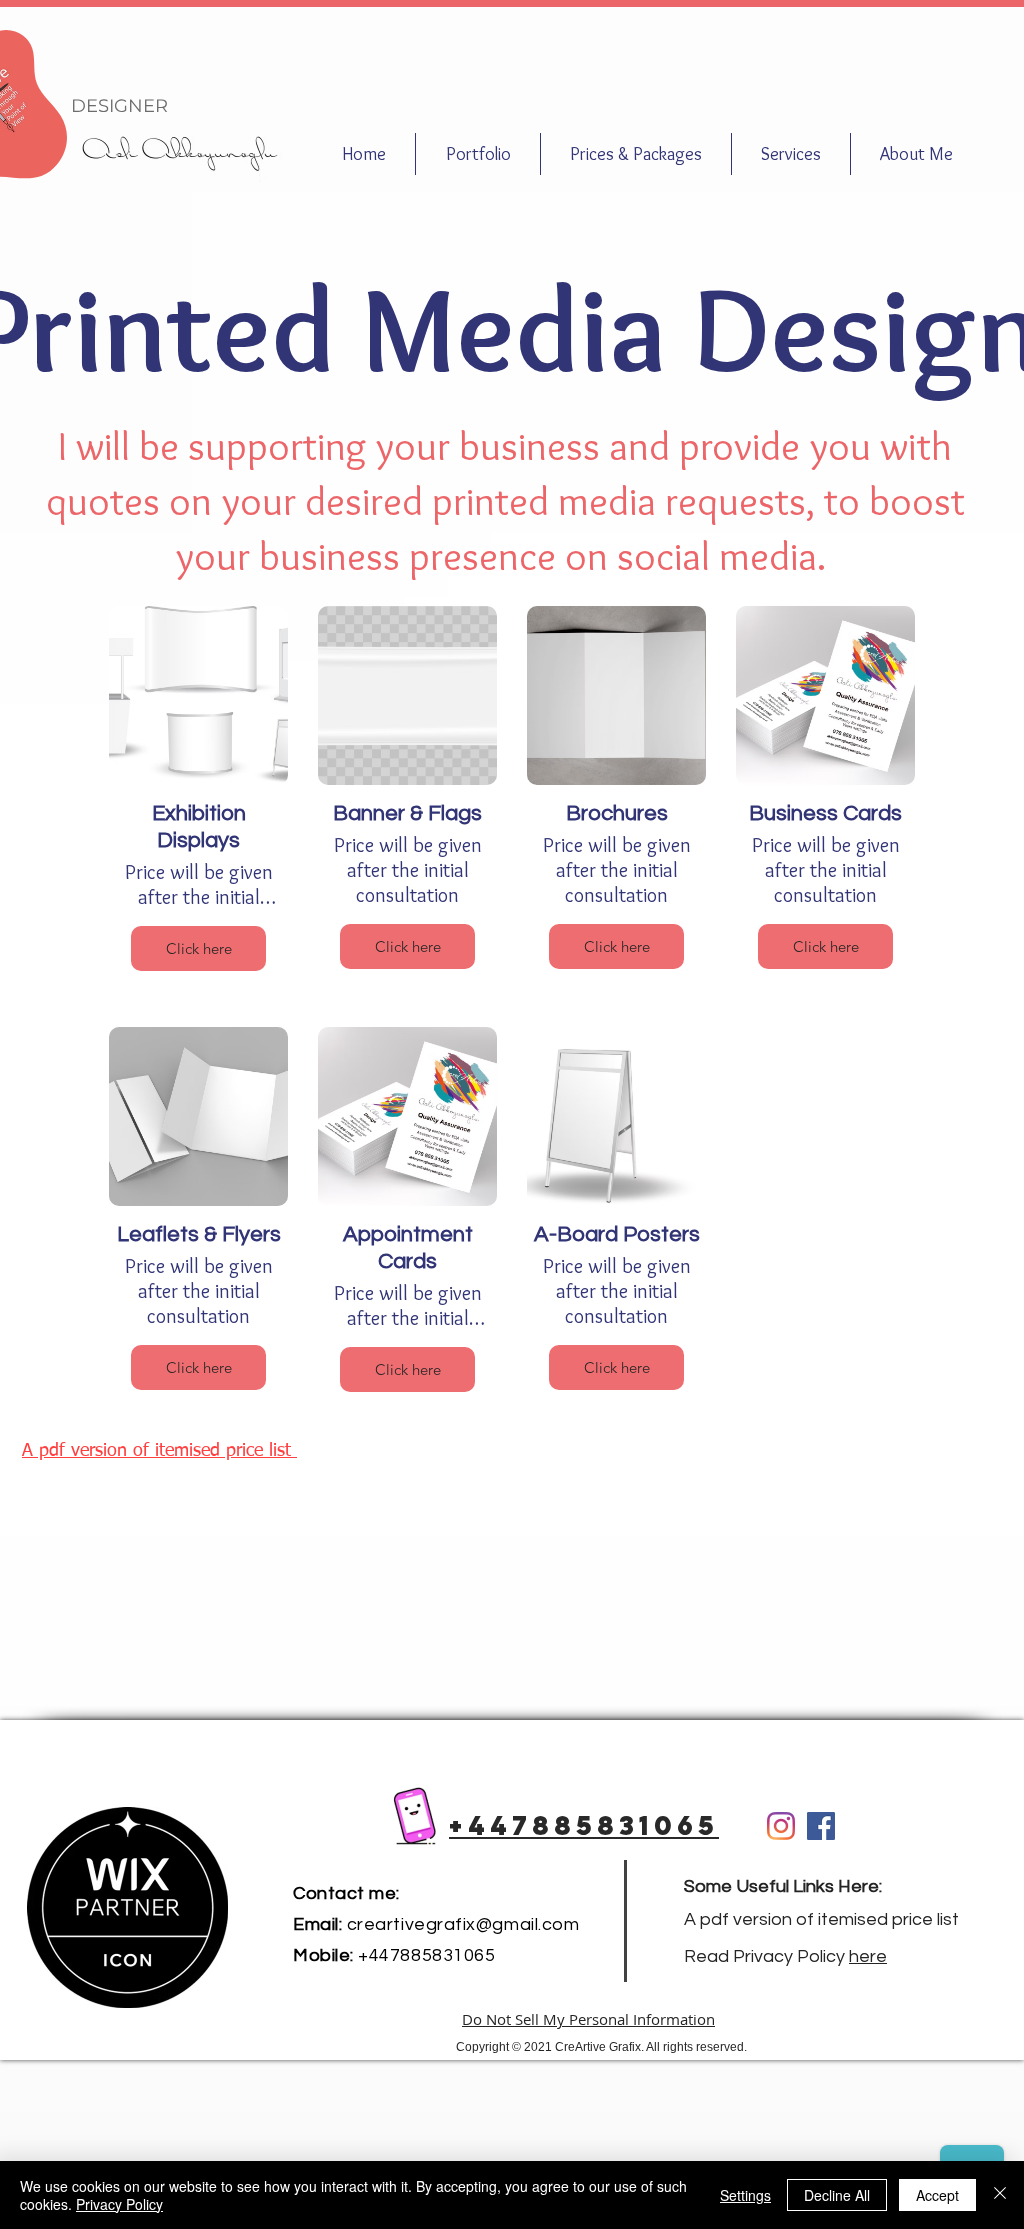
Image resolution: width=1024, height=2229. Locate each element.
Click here (199, 948)
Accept (937, 2195)
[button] (636, 154)
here (868, 1956)
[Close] (1000, 2195)
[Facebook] (821, 1826)
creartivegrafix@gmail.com (463, 1924)
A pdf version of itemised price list (823, 1919)
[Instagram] (781, 1826)
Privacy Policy (119, 2204)
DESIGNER (119, 106)
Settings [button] (745, 2195)
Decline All (837, 2195)
